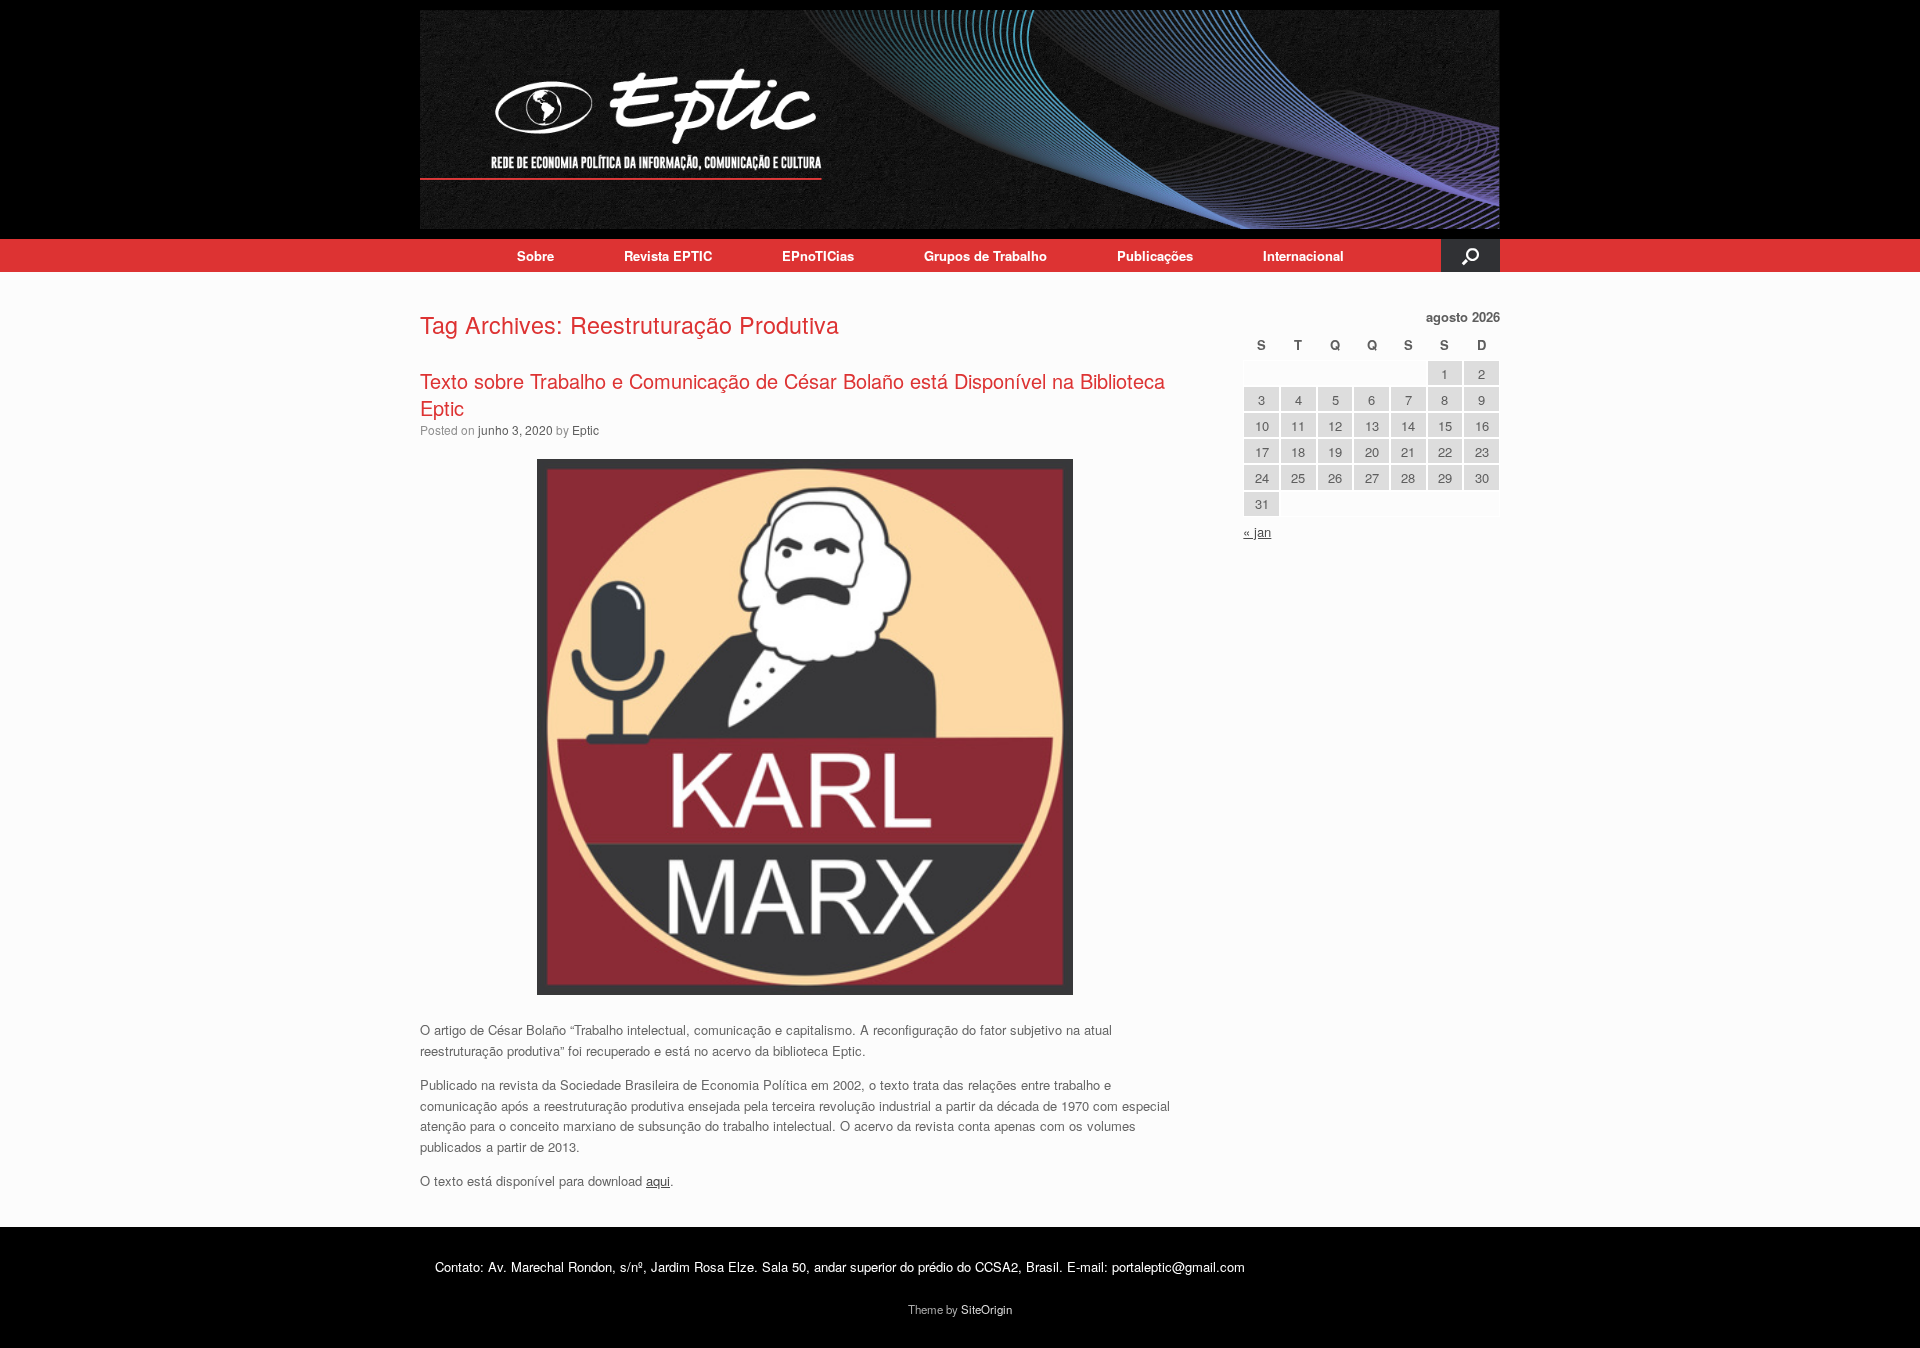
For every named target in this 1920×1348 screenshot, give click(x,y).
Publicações (1155, 255)
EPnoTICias (818, 255)
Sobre (535, 255)
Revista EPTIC (668, 255)
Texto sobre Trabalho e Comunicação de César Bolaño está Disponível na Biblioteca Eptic (792, 394)
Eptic (585, 429)
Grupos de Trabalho (985, 255)
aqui (658, 1180)
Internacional (1303, 255)
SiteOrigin (986, 1309)
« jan (1257, 531)
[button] (1470, 255)
